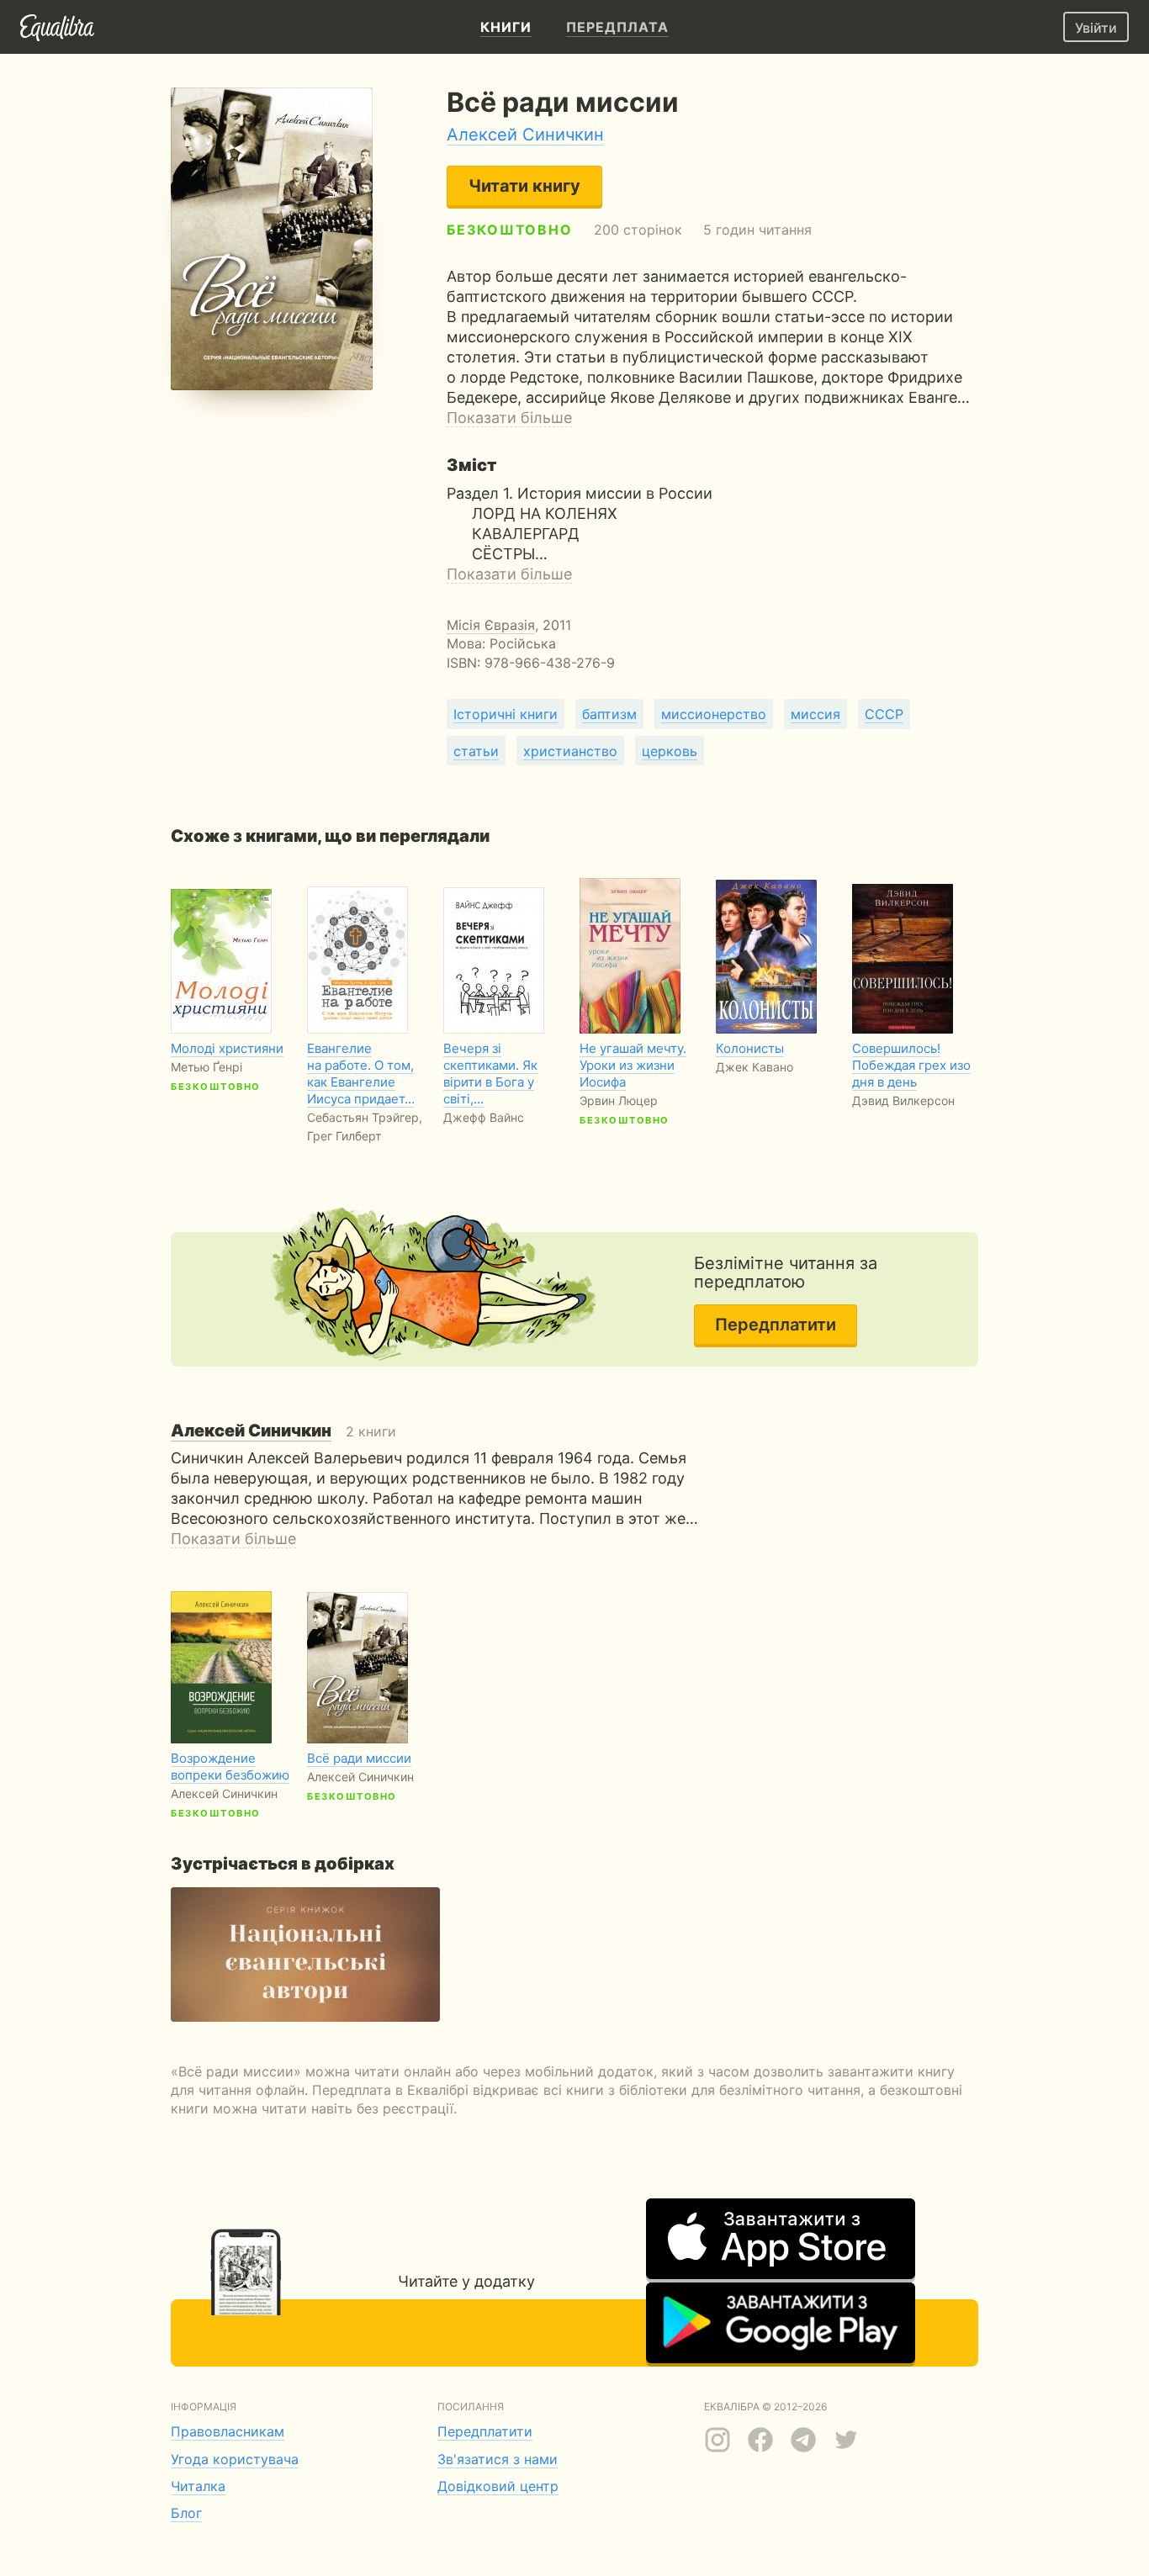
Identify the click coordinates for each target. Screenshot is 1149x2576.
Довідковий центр (498, 2486)
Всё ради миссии (359, 1758)
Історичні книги (506, 714)
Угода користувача (235, 2459)
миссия (815, 714)
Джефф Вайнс (484, 1117)
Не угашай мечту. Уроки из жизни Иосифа (633, 1065)
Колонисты (750, 1048)
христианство (570, 751)
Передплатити (776, 1325)
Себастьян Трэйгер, (365, 1117)
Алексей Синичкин (525, 135)
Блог (186, 2513)
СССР (884, 714)
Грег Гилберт (344, 1136)
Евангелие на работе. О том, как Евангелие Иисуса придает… (361, 1074)
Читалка (198, 2486)
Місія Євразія (491, 625)
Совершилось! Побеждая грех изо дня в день (911, 1065)
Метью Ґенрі (207, 1067)
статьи (476, 751)
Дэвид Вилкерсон (903, 1100)
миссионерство (714, 714)
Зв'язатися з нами (498, 2459)
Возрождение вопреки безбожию (230, 1767)
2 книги (283, 1431)
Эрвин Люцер (619, 1100)
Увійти (1096, 28)
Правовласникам (228, 2431)
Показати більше (509, 418)
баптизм (609, 714)
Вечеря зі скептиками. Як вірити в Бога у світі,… (490, 1074)
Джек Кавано (755, 1067)
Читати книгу (524, 186)
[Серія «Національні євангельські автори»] (305, 1954)
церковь (670, 751)
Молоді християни (227, 1048)
